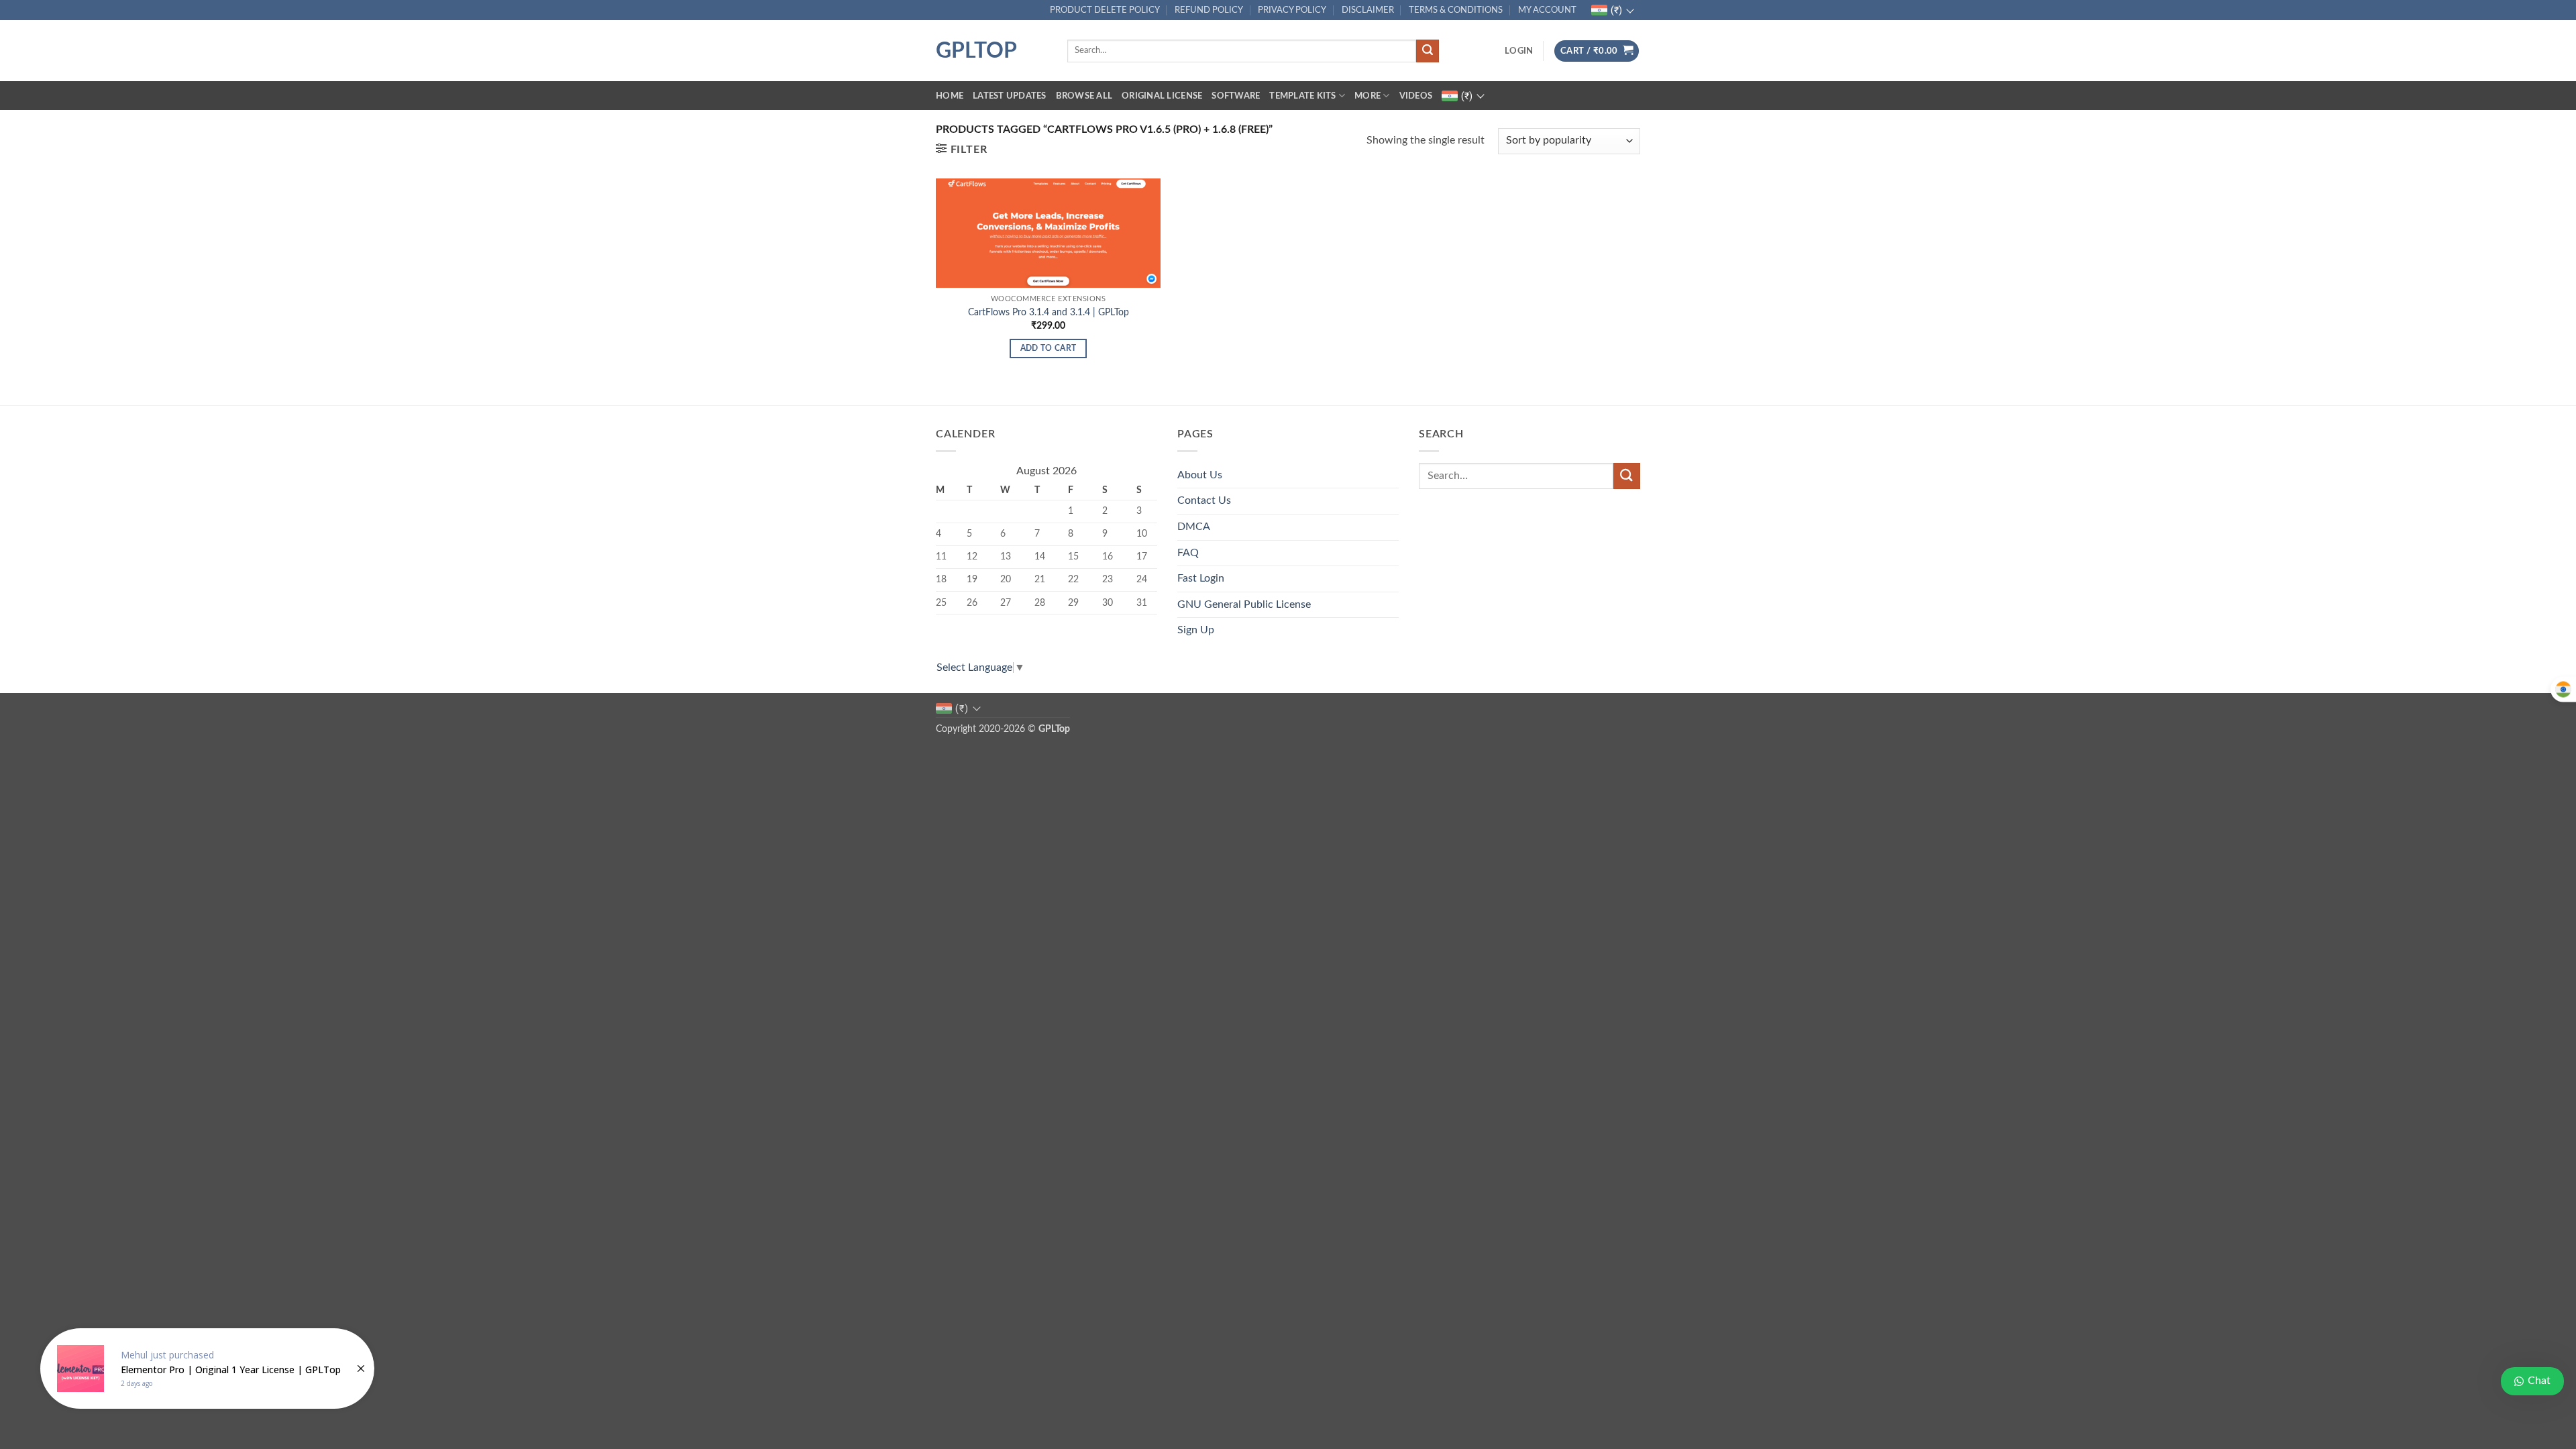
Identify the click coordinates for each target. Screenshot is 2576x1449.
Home (950, 96)
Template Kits (1302, 96)
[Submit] (1428, 51)
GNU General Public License (1244, 604)
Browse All (1084, 96)
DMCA (1194, 527)
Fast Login (1201, 578)
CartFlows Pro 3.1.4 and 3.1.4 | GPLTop (1049, 312)
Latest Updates (1010, 96)
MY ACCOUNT (1547, 10)
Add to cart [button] (1049, 348)
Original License (1162, 96)
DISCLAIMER (1368, 10)
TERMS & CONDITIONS (1456, 10)
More (1367, 96)
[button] (1519, 51)
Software (1236, 96)
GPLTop (976, 51)
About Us (1200, 475)
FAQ (1188, 553)
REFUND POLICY (1209, 10)
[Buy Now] (207, 1368)
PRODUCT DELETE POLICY (1105, 10)
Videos (1416, 96)
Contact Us (1204, 500)
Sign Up (1196, 630)
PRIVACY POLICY (1292, 10)
